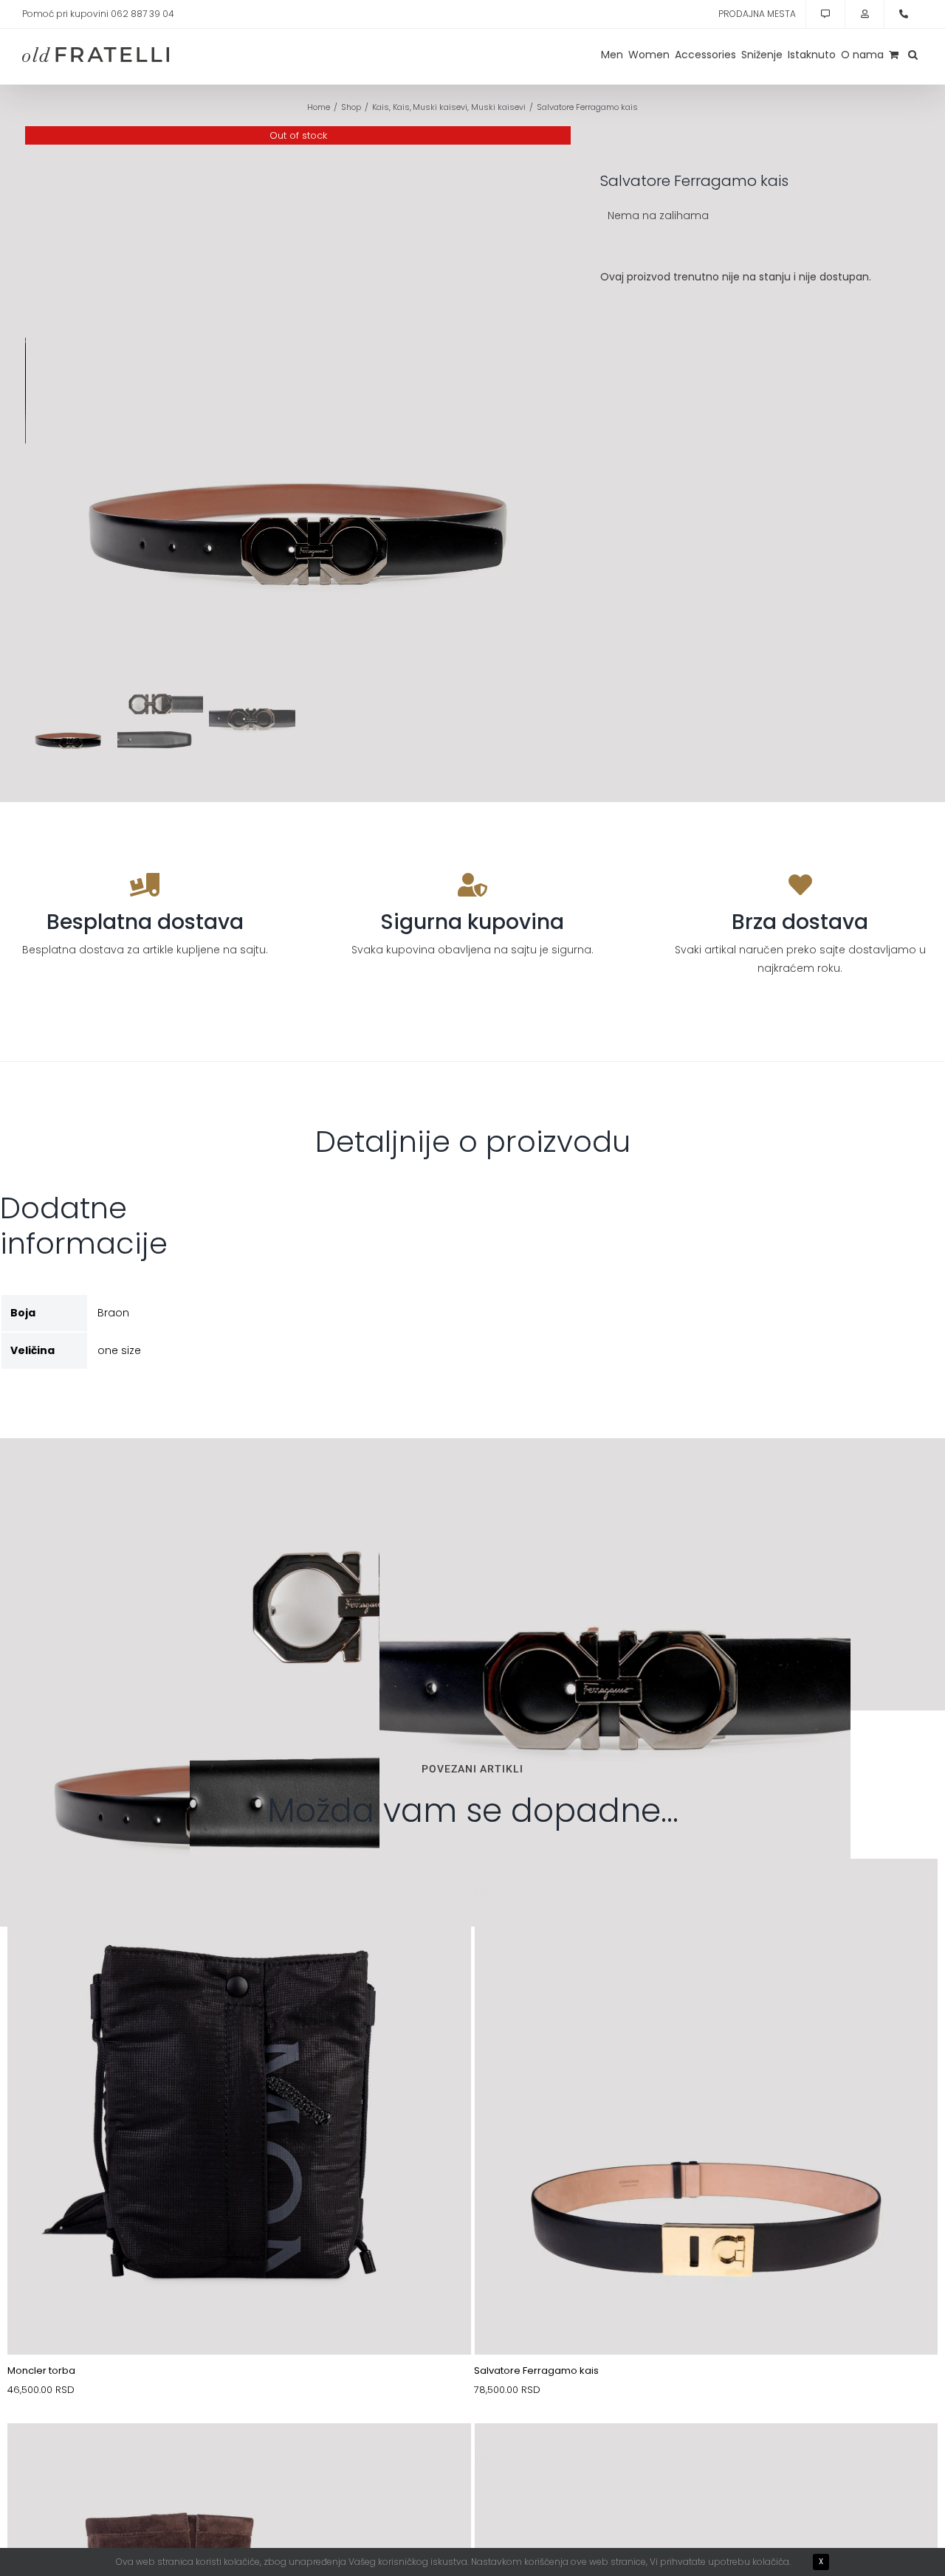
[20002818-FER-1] (707, 1893)
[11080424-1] (239, 2458)
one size (119, 1350)
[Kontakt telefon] (904, 14)
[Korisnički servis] (825, 14)
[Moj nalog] (865, 14)
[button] (913, 55)
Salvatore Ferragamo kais (536, 2370)
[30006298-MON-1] (239, 1893)
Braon (113, 1313)
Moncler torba (41, 2370)
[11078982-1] (707, 2458)
